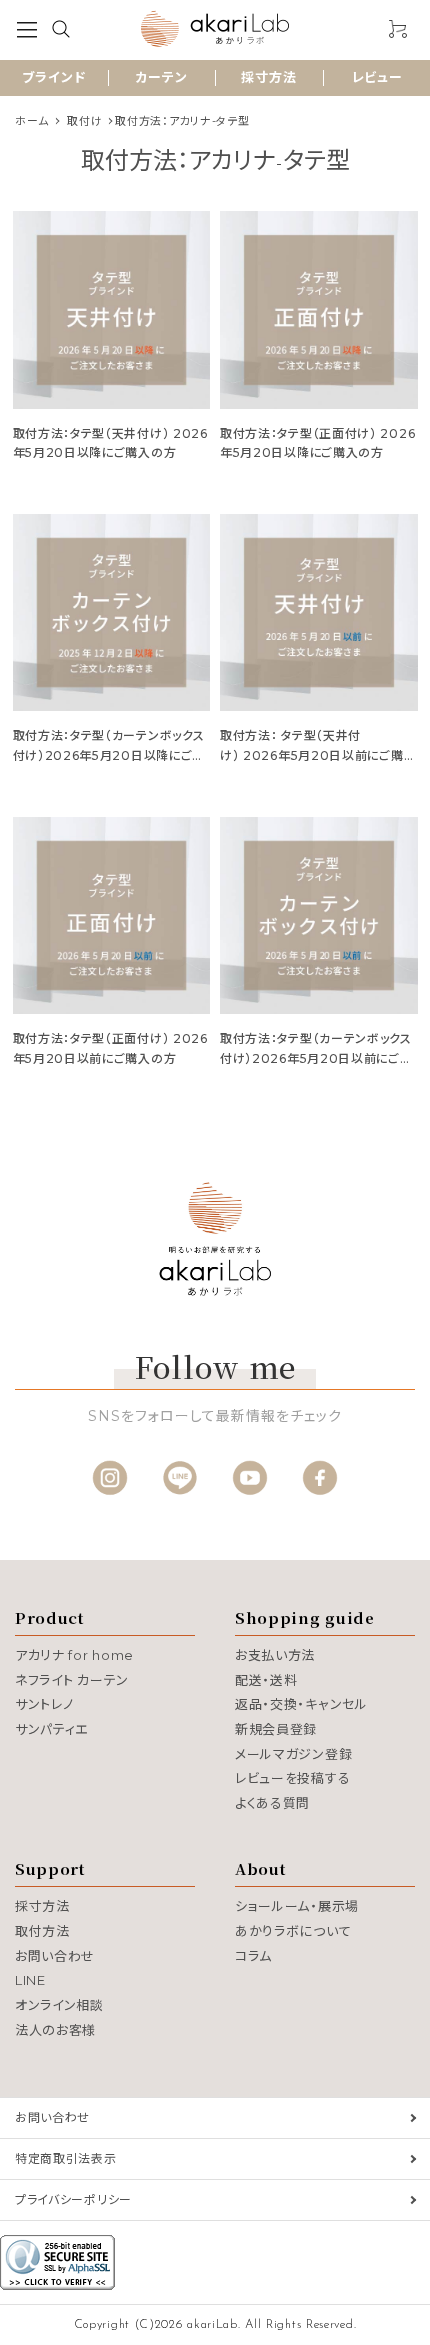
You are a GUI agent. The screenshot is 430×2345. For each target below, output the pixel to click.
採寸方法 (269, 77)
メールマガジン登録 (293, 1754)
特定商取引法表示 (66, 2158)
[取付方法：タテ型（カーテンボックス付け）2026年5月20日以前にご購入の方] (319, 916)
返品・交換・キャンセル (301, 1704)
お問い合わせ (55, 1956)
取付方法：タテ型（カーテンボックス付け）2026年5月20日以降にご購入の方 (109, 754)
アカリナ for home (74, 1655)
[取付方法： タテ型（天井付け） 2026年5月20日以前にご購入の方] (319, 613)
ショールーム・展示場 (297, 1906)
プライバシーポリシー (73, 2199)
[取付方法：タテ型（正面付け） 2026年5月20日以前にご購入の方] (112, 916)
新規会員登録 (276, 1729)
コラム (253, 1956)
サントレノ (44, 1704)
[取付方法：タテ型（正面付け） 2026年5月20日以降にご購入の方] (319, 310)
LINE (30, 1980)
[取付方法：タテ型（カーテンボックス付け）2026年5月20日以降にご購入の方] (112, 613)
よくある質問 (272, 1803)
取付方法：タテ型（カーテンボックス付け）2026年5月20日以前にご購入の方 (316, 1057)
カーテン (161, 77)
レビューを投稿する (292, 1778)
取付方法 (42, 1931)
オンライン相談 (59, 2005)
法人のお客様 (55, 2030)
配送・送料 (266, 1680)
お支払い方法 (275, 1655)
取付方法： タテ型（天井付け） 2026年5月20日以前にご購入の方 (318, 754)
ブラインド (54, 77)
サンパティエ (51, 1729)
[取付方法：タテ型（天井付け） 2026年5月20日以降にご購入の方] (112, 310)
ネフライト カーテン (72, 1680)
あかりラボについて (293, 1931)
